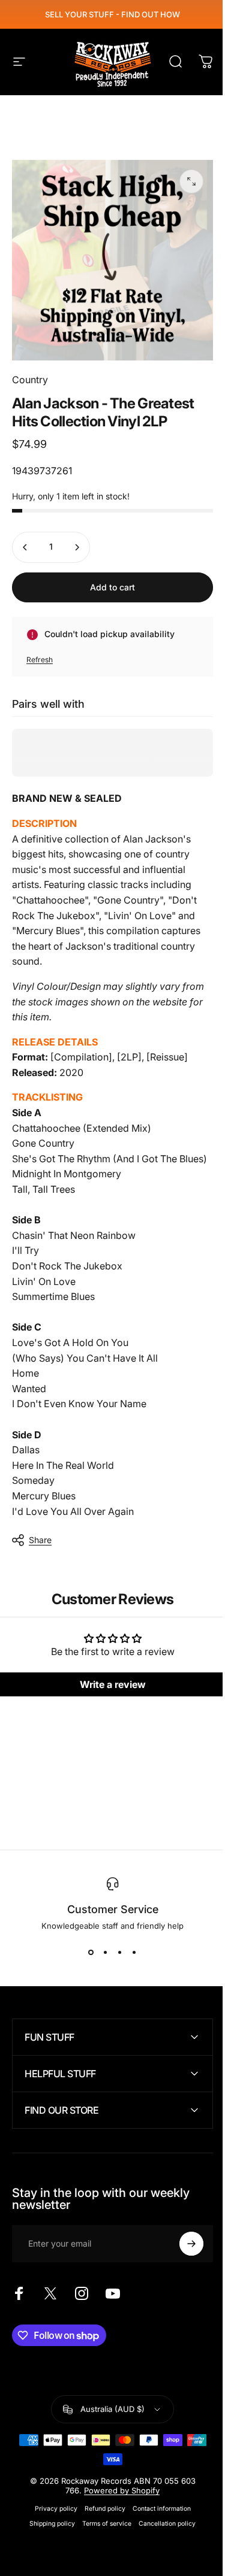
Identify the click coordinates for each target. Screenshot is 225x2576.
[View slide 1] (91, 1952)
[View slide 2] (106, 1952)
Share (40, 1540)
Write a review (113, 1684)
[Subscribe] (182, 2250)
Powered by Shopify (118, 2496)
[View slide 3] (120, 1952)
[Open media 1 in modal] (191, 181)
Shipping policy (48, 2530)
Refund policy (100, 2515)
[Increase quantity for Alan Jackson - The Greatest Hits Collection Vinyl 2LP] (77, 547)
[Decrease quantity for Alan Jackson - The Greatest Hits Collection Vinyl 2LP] (25, 547)
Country (30, 380)
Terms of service (103, 2530)
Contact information (157, 2515)
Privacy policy (51, 2515)
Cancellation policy (163, 2530)
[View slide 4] (134, 1952)
